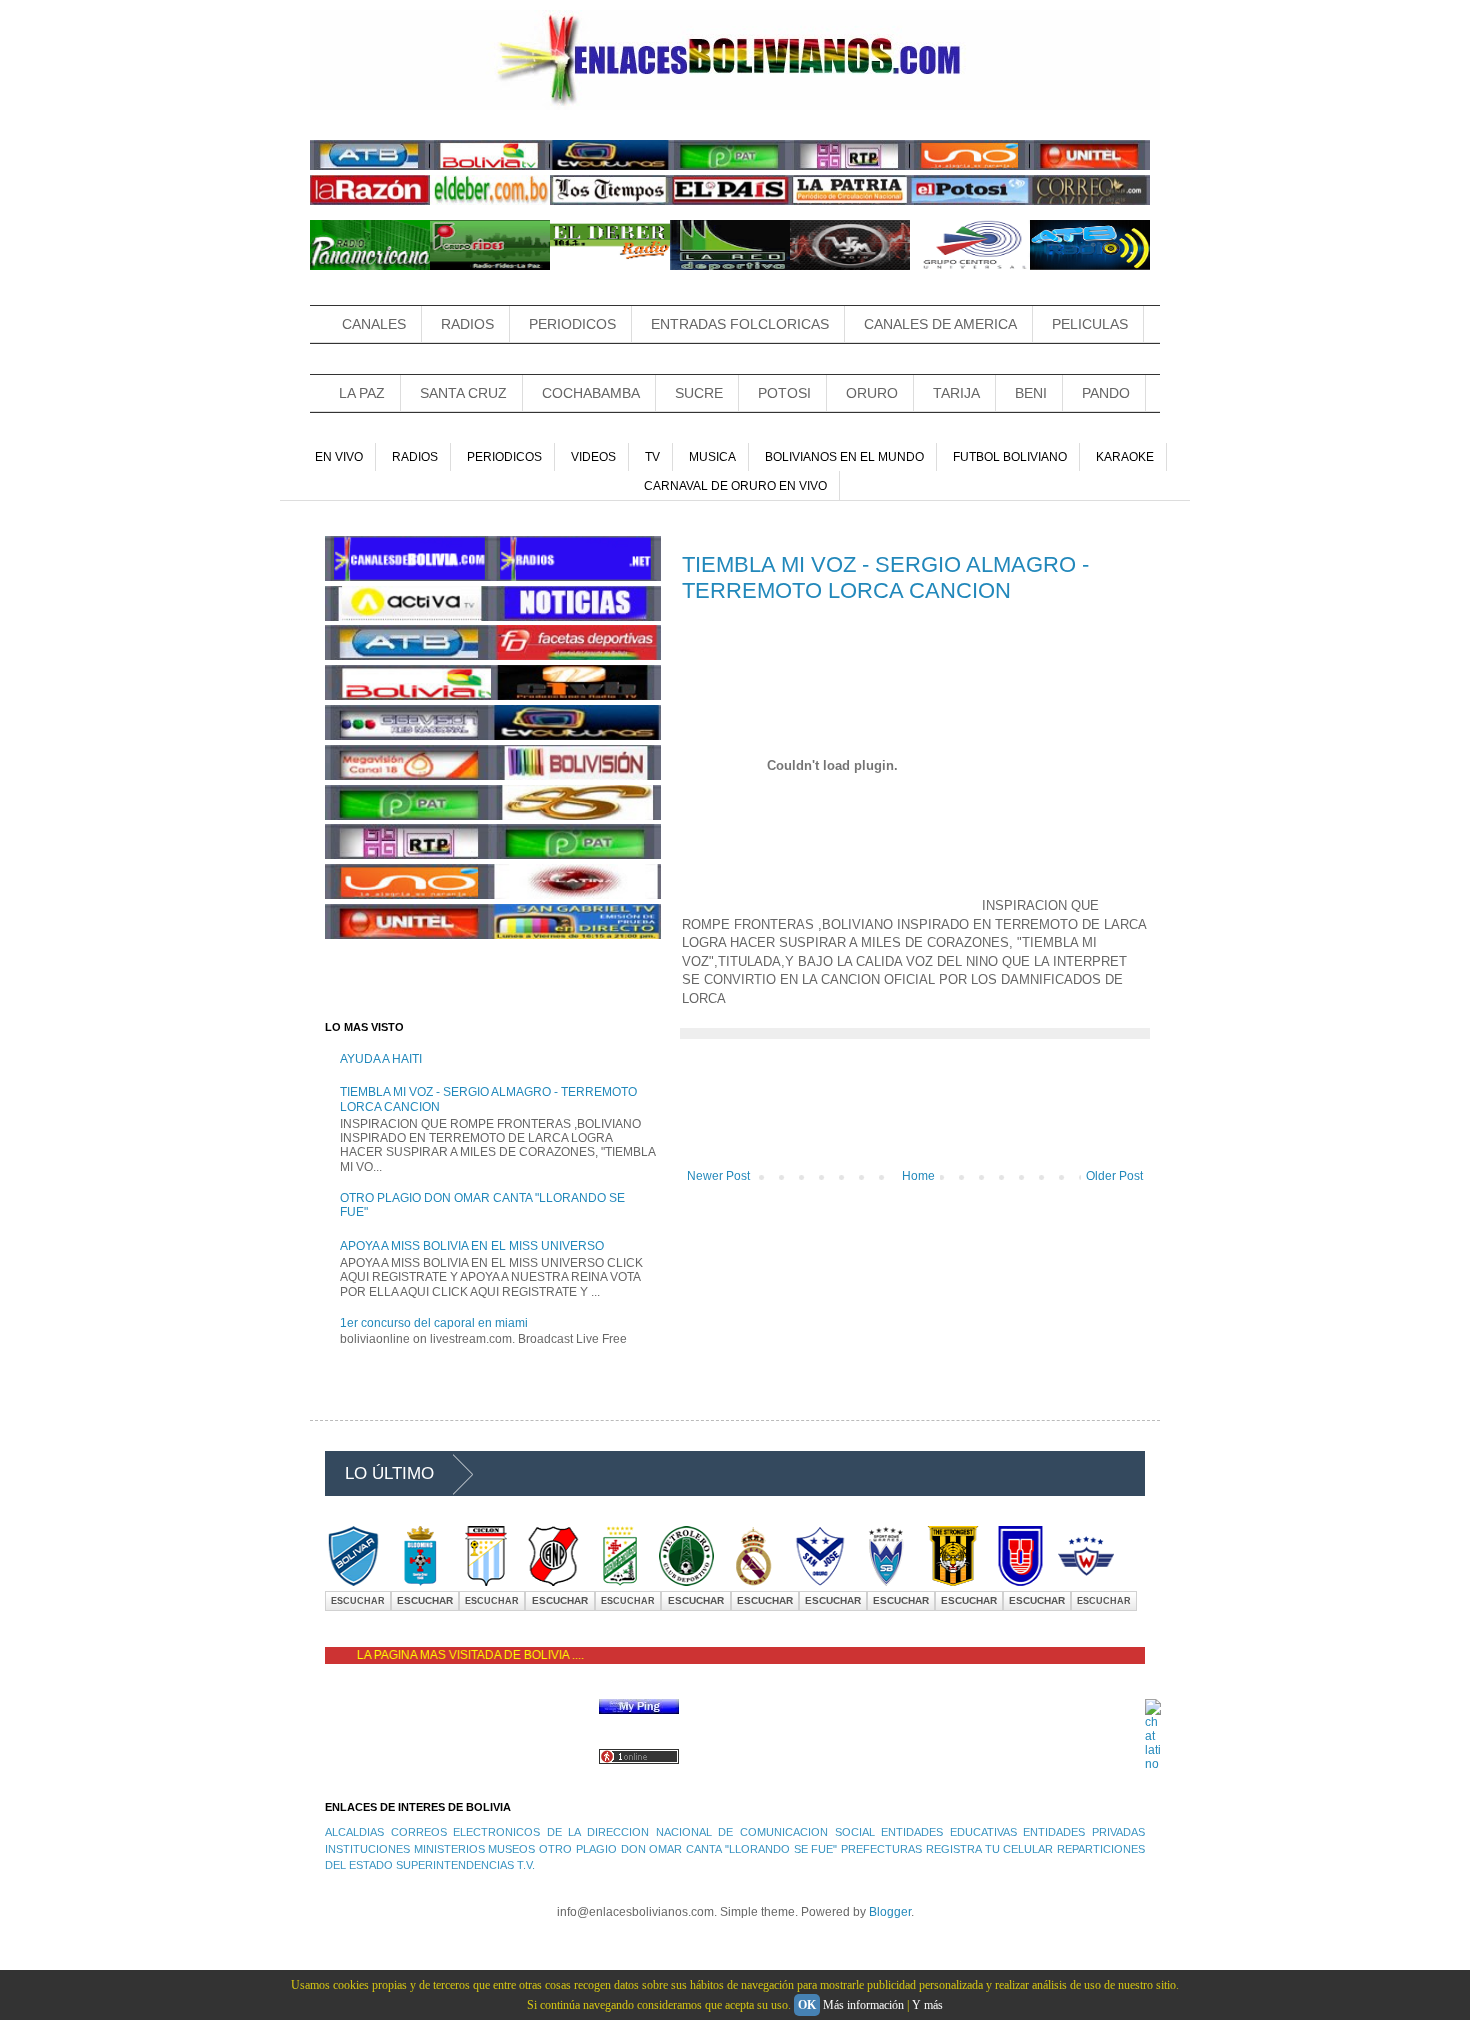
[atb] (370, 166)
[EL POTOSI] (970, 201)
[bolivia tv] (490, 166)
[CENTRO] (970, 266)
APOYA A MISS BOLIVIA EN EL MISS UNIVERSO (472, 1246)
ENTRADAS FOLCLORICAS (740, 324)
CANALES (374, 324)
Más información (863, 2005)
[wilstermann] (1086, 1582)
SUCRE (699, 393)
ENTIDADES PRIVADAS (1084, 1832)
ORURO (872, 393)
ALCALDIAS (354, 1832)
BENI (1031, 393)
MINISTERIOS (449, 1849)
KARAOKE (1125, 457)
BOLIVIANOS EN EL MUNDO (844, 457)
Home (918, 1176)
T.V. (526, 1865)
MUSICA (712, 457)
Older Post (1114, 1176)
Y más (927, 2005)
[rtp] (850, 166)
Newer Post (718, 1176)
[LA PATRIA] (850, 201)
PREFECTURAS (881, 1849)
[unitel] (1090, 166)
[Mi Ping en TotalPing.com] (639, 1710)
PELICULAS (1090, 324)
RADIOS (467, 324)
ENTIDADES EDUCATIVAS (949, 1832)
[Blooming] (420, 1582)
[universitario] (1020, 1582)
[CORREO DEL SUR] (1090, 201)
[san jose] (820, 1582)
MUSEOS (511, 1849)
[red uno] (970, 166)
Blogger (890, 1912)
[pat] (730, 166)
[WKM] (850, 266)
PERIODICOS (572, 324)
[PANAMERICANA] (370, 266)
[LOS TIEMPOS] (610, 201)
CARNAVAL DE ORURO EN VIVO (735, 486)
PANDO (1106, 393)
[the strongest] (953, 1582)
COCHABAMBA (591, 393)
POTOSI (784, 393)
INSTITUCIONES (367, 1849)
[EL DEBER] (490, 201)
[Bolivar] (353, 1582)
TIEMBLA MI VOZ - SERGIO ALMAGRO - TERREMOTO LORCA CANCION (885, 577)
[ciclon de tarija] (486, 1582)
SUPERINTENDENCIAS (455, 1865)
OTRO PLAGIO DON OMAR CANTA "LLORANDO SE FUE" (688, 1849)
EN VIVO (339, 457)
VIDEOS (593, 457)
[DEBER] (610, 266)
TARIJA (956, 393)
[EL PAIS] (730, 201)
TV (652, 457)
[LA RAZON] (370, 201)
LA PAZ (362, 393)
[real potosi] (753, 1582)
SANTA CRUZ (463, 393)
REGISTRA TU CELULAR (989, 1849)
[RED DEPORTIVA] (730, 266)
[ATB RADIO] (1090, 266)
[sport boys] (886, 1582)
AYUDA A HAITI (381, 1059)
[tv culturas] (610, 166)
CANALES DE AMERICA (940, 324)
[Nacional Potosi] (553, 1582)
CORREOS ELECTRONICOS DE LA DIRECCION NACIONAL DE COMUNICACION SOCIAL (633, 1832)
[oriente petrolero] (620, 1582)
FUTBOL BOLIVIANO (1010, 457)
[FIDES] (490, 266)
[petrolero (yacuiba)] (686, 1582)
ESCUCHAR (358, 1601)
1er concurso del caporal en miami (434, 1323)
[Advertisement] (916, 1114)
